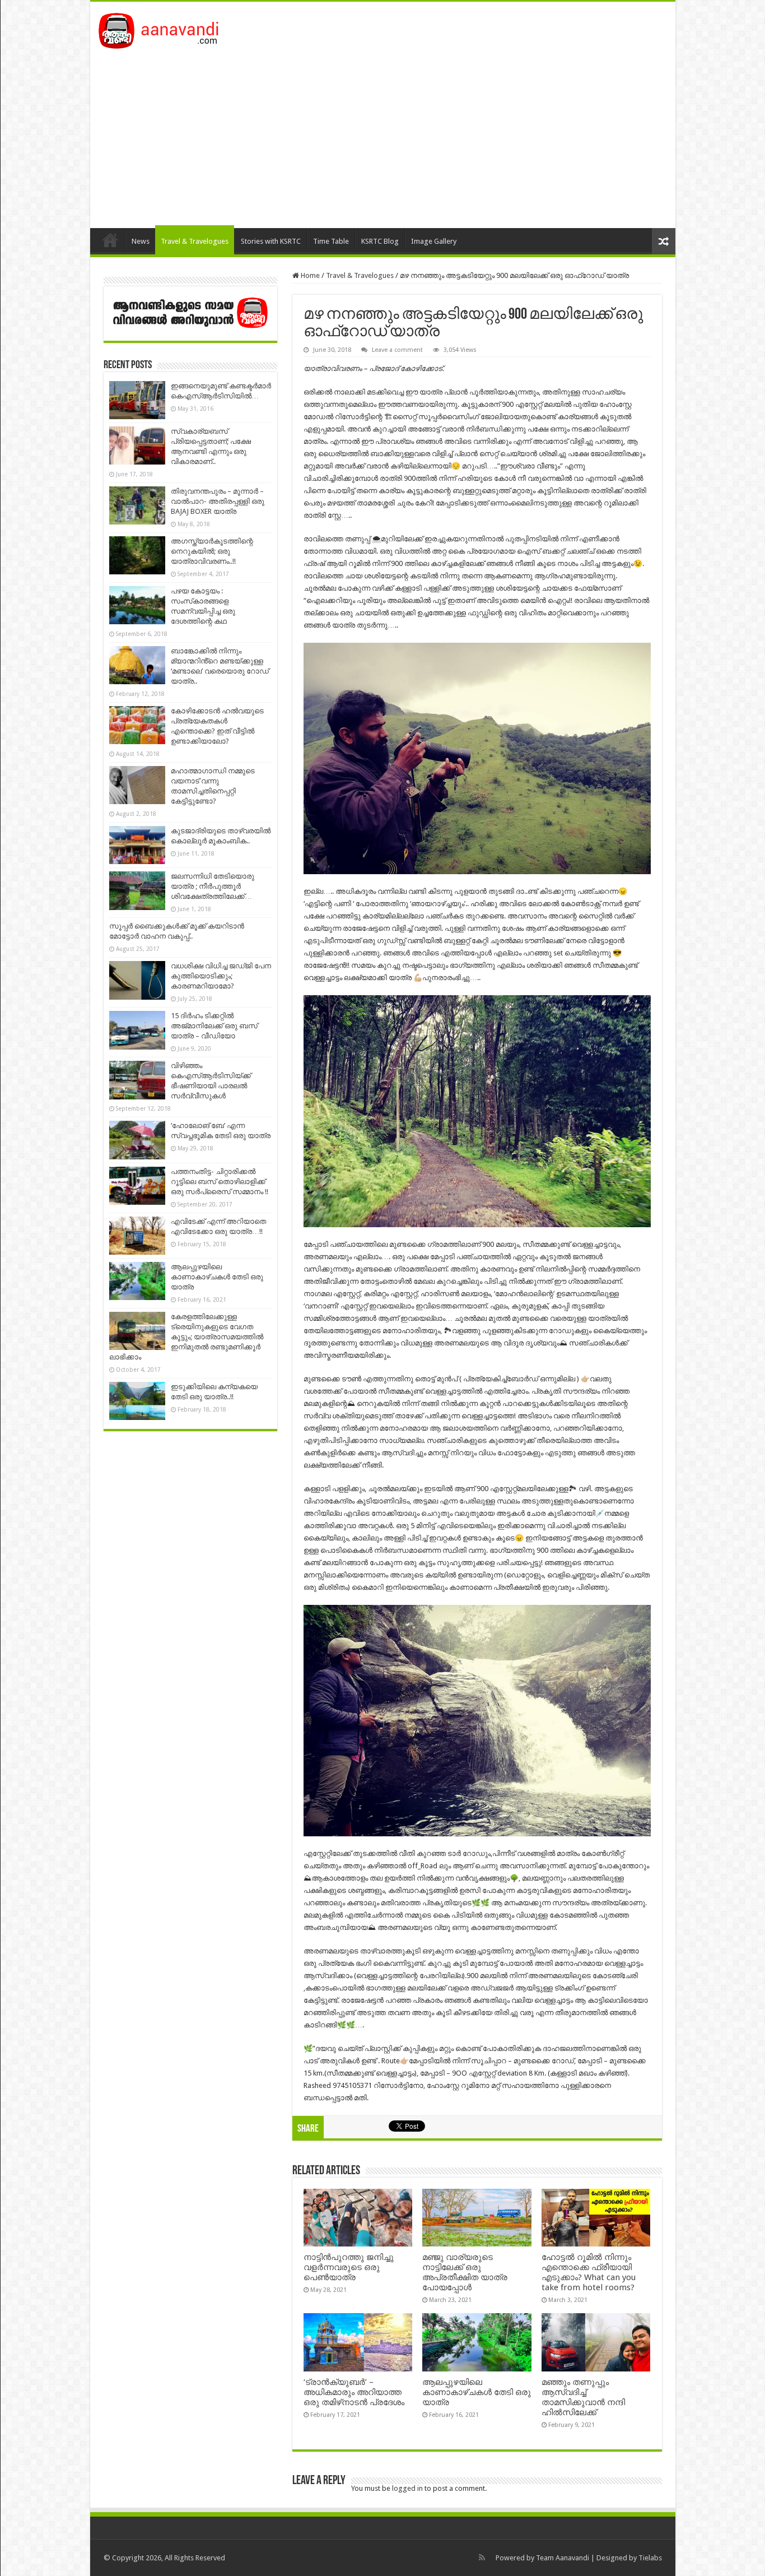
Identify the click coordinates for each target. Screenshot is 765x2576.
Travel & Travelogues (195, 241)
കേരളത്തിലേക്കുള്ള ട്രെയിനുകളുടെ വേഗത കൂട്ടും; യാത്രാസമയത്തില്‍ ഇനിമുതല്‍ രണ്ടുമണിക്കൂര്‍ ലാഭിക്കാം (186, 1337)
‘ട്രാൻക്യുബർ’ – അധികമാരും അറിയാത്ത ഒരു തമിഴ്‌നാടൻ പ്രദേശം (354, 2392)
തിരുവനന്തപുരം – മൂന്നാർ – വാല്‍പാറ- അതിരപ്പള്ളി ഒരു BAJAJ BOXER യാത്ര (218, 501)
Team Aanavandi (563, 2558)
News (141, 241)
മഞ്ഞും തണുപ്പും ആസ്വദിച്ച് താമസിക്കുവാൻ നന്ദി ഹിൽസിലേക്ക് (583, 2397)
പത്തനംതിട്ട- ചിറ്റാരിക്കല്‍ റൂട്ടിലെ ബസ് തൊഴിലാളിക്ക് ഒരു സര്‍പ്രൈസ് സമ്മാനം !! (220, 1182)
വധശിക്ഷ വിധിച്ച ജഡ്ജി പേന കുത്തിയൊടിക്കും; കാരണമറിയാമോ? (221, 976)
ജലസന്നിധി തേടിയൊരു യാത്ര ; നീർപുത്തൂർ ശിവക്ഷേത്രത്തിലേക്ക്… (213, 886)
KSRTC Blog (380, 241)
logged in (407, 2488)
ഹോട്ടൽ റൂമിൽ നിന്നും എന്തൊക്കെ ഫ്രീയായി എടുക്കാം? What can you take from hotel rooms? (589, 2272)
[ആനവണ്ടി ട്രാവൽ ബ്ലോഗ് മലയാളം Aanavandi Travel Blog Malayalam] (164, 29)
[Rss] (482, 2558)
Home (110, 240)
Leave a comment (397, 350)
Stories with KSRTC (271, 241)
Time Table (331, 241)
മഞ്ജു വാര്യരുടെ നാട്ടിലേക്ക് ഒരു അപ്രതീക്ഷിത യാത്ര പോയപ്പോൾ (465, 2272)
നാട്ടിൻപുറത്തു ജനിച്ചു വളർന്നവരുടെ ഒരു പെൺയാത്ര (349, 2267)
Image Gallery (434, 241)
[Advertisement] (383, 133)
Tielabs (650, 2558)
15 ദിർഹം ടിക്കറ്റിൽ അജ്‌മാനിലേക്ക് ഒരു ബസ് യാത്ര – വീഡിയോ (214, 1026)
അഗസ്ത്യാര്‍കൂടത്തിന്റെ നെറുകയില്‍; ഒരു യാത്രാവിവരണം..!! (212, 551)
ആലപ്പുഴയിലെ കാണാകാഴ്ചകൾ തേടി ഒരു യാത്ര (477, 2392)
